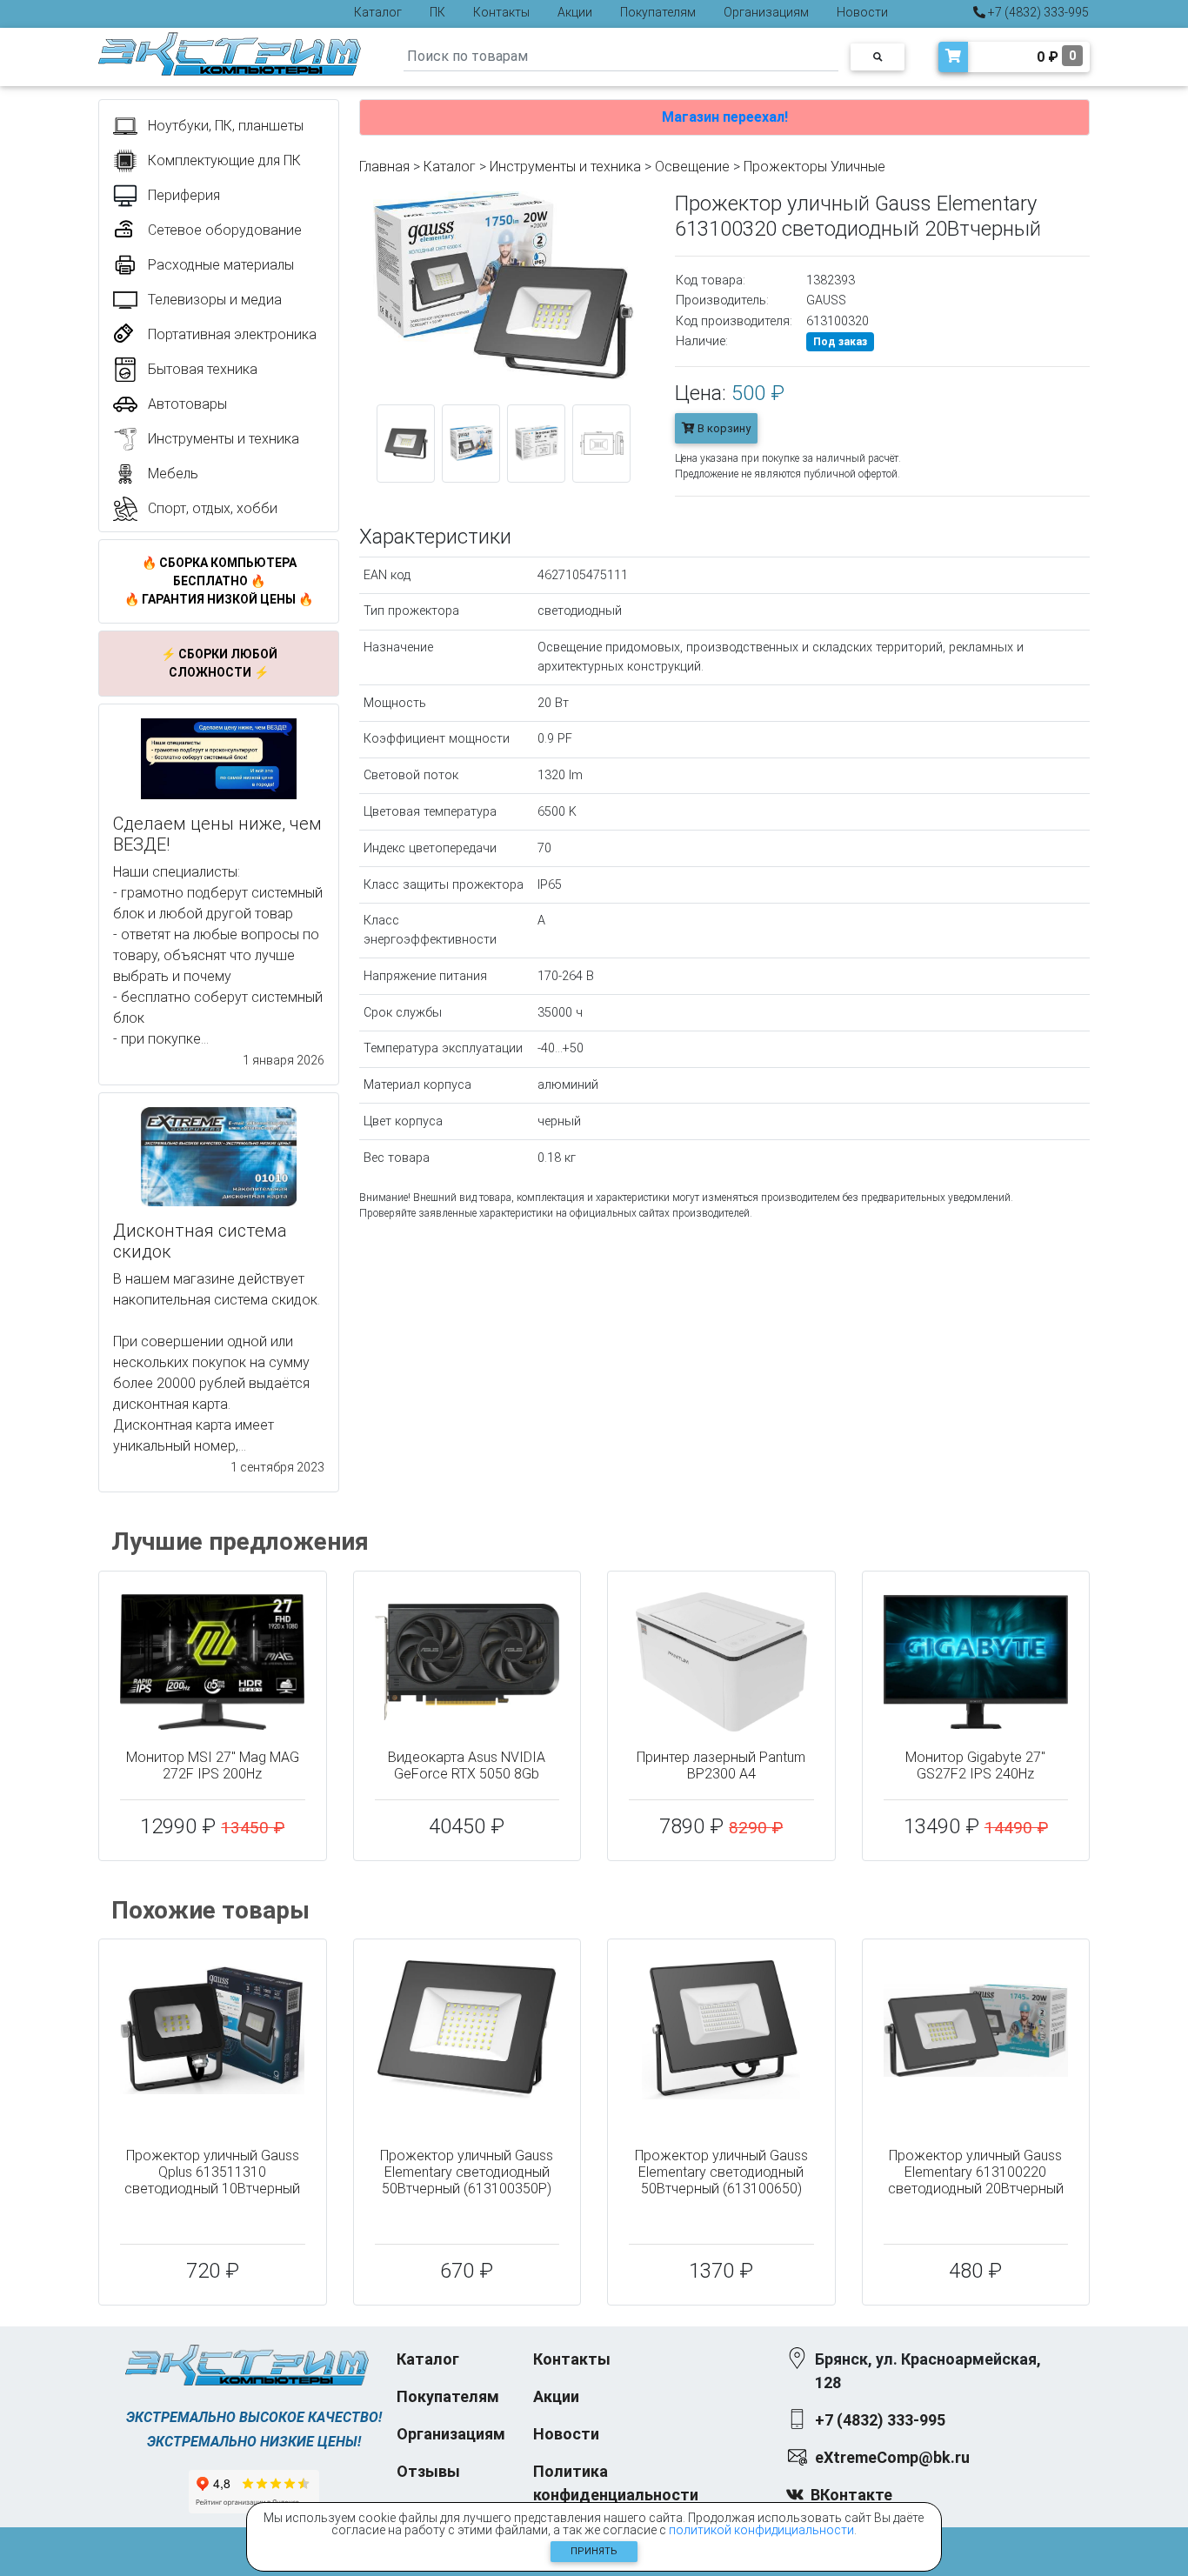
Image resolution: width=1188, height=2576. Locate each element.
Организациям (766, 12)
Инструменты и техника (565, 167)
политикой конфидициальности (761, 2530)
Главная (384, 167)
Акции (575, 12)
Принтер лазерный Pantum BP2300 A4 (721, 1765)
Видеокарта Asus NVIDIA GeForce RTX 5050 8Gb (467, 1765)
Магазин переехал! (725, 117)
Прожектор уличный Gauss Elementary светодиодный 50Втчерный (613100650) (721, 2172)
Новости (862, 12)
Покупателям (658, 12)
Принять (594, 2551)
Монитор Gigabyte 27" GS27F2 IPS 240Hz (975, 1765)
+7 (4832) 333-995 (1037, 12)
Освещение (692, 167)
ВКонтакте (851, 2495)
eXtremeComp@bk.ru (892, 2457)
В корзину (723, 428)
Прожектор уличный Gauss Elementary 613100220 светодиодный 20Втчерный (976, 2172)
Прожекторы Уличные (814, 167)
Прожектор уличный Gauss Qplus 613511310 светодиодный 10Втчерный (212, 2172)
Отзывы (428, 2471)
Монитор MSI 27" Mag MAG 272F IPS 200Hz (213, 1765)
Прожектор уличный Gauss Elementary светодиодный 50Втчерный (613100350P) (467, 2172)
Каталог (378, 12)
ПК (437, 12)
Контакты (501, 12)
